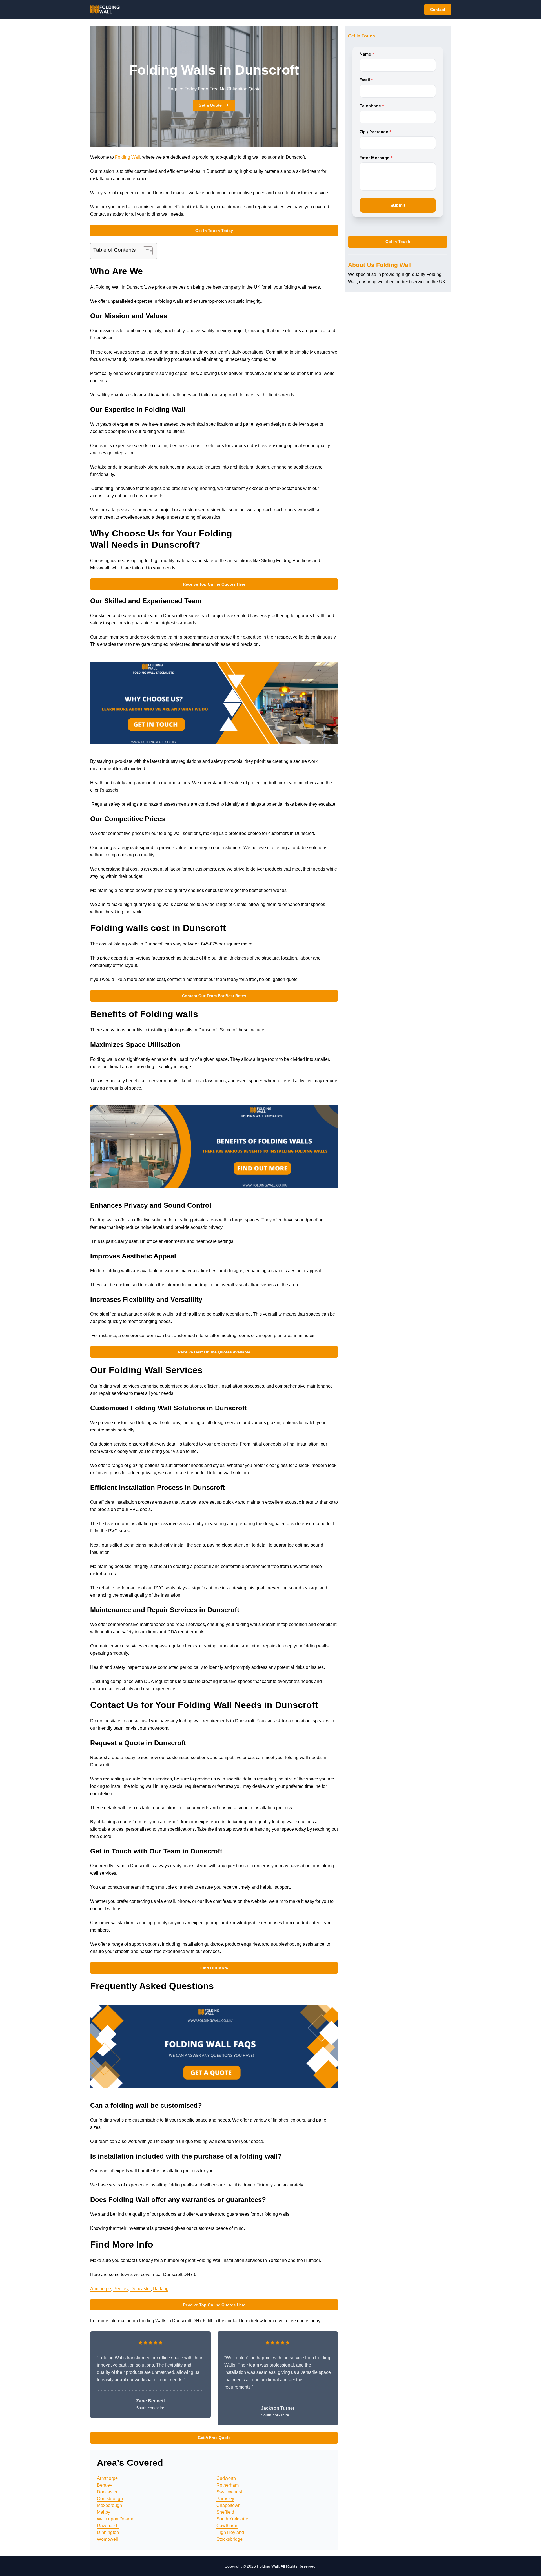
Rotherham (228, 2485)
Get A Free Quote (214, 2438)
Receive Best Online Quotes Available (214, 1352)
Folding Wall (128, 157)
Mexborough (109, 2505)
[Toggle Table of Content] (145, 251)
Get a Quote (210, 105)
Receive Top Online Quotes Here (214, 584)
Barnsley (225, 2499)
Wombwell (107, 2539)
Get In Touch (398, 242)
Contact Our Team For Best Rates (214, 996)
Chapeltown (229, 2505)
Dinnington (108, 2532)
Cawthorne (227, 2526)
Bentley (121, 2289)
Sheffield (225, 2512)
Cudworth (226, 2478)
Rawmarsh (108, 2526)
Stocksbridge (230, 2539)
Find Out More (214, 1968)
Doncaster (141, 2289)
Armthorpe (101, 2289)
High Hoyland (230, 2532)
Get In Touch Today (214, 231)
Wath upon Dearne (116, 2519)
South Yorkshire (232, 2519)
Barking (161, 2289)
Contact (438, 10)
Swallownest (229, 2492)
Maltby (104, 2512)
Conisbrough (110, 2499)
